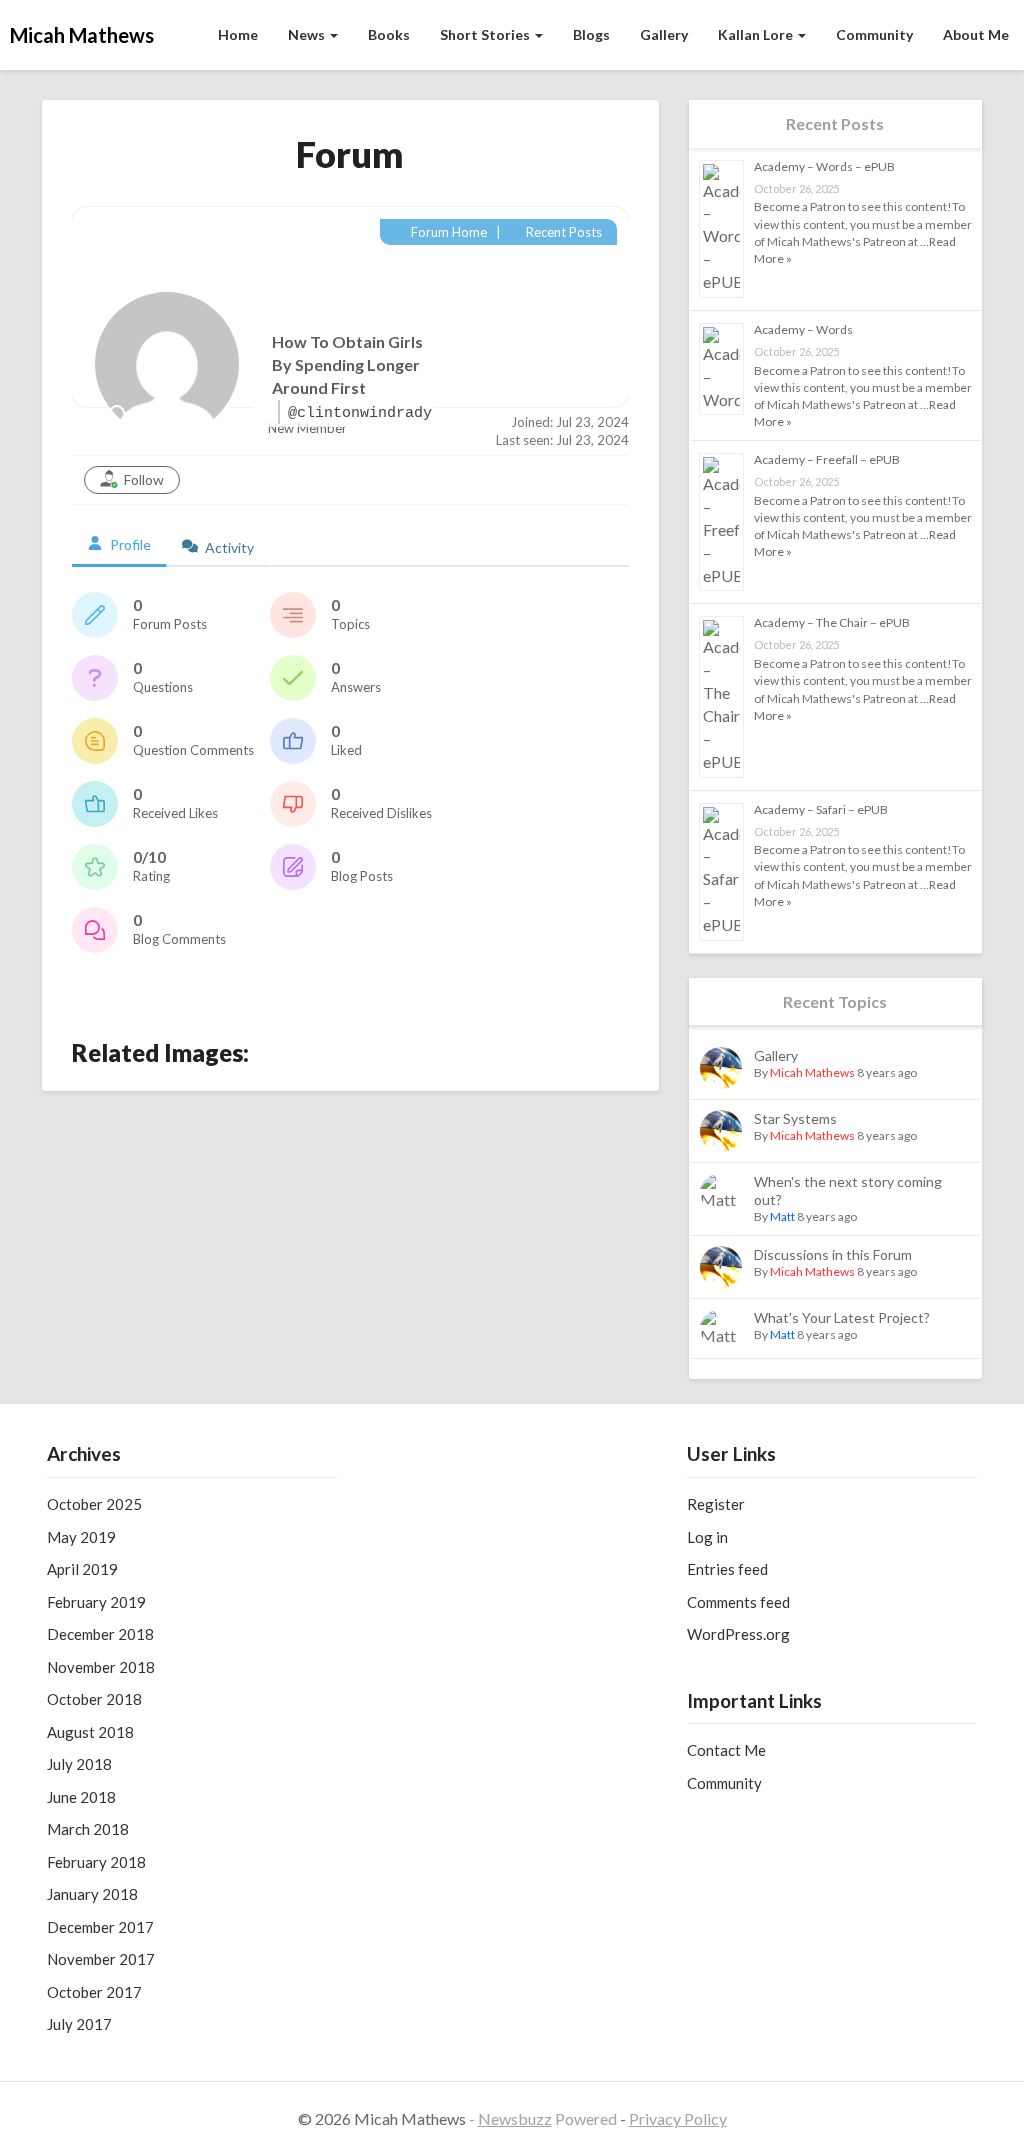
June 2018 (81, 1797)
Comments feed (738, 1602)
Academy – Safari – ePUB (821, 809)
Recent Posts (562, 232)
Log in (707, 1537)
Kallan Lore (757, 34)
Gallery (664, 34)
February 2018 (96, 1862)
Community (874, 34)
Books (389, 34)
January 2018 (92, 1894)
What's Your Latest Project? (842, 1317)
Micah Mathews (812, 1072)
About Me (976, 34)
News (308, 34)
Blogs (591, 34)
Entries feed (727, 1569)
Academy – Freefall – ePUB (827, 459)
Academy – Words (803, 329)
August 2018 (90, 1732)
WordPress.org (738, 1634)
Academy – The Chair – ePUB (832, 622)
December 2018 (100, 1634)
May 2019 (81, 1537)
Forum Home (447, 232)
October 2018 (94, 1699)
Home (238, 34)
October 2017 (94, 1992)
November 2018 (101, 1667)
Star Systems (795, 1118)
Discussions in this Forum (833, 1254)
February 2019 (96, 1602)
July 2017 (79, 2024)
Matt (782, 1216)
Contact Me (726, 1750)
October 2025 (94, 1504)
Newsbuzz (515, 2118)
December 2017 (100, 1927)
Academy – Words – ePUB (824, 166)
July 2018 (79, 1764)
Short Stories (486, 34)
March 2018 (88, 1829)
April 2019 (82, 1569)
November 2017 (101, 1959)
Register (716, 1504)
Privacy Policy (678, 2118)
